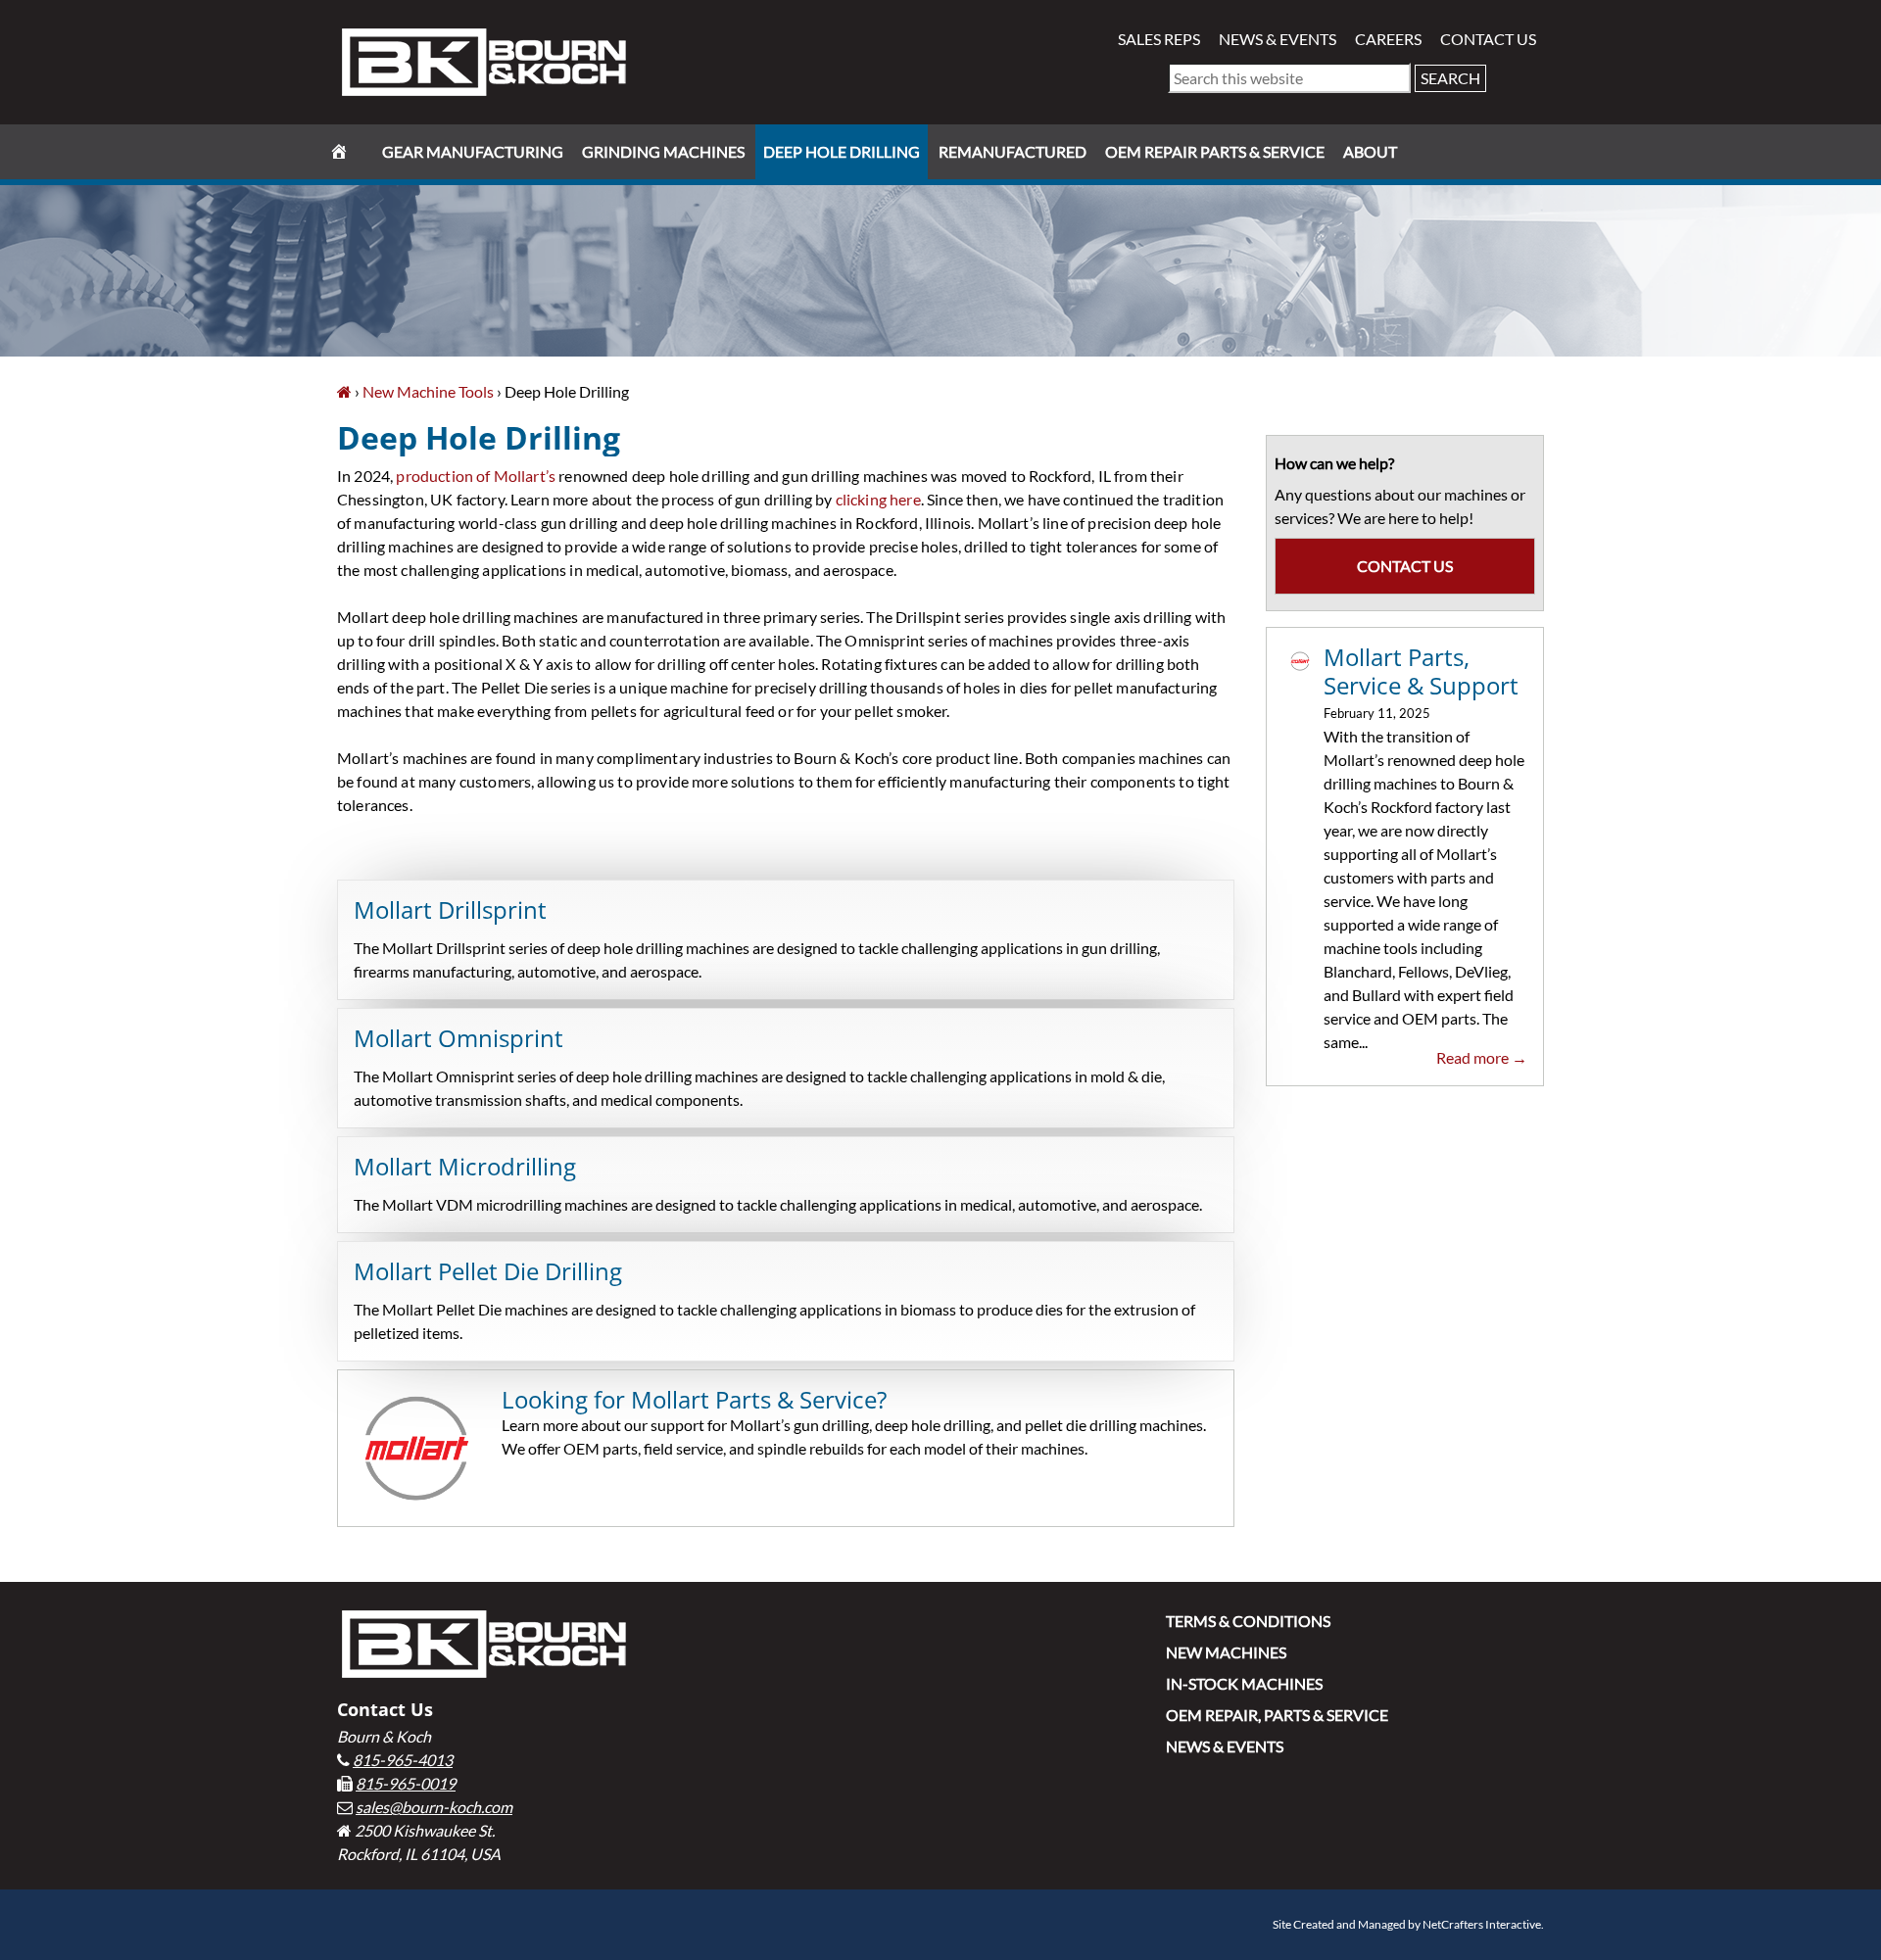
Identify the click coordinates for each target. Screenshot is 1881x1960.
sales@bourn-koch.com (434, 1807)
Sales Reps (1159, 39)
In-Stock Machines (1244, 1683)
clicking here (878, 499)
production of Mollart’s (476, 476)
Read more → (1482, 1057)
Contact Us (1488, 39)
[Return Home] (484, 60)
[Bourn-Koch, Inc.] (344, 391)
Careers (1388, 39)
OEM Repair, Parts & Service (1277, 1715)
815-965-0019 (406, 1783)
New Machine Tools (428, 391)
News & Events (1278, 39)
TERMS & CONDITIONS (1248, 1621)
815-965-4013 (403, 1760)
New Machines (1226, 1652)
